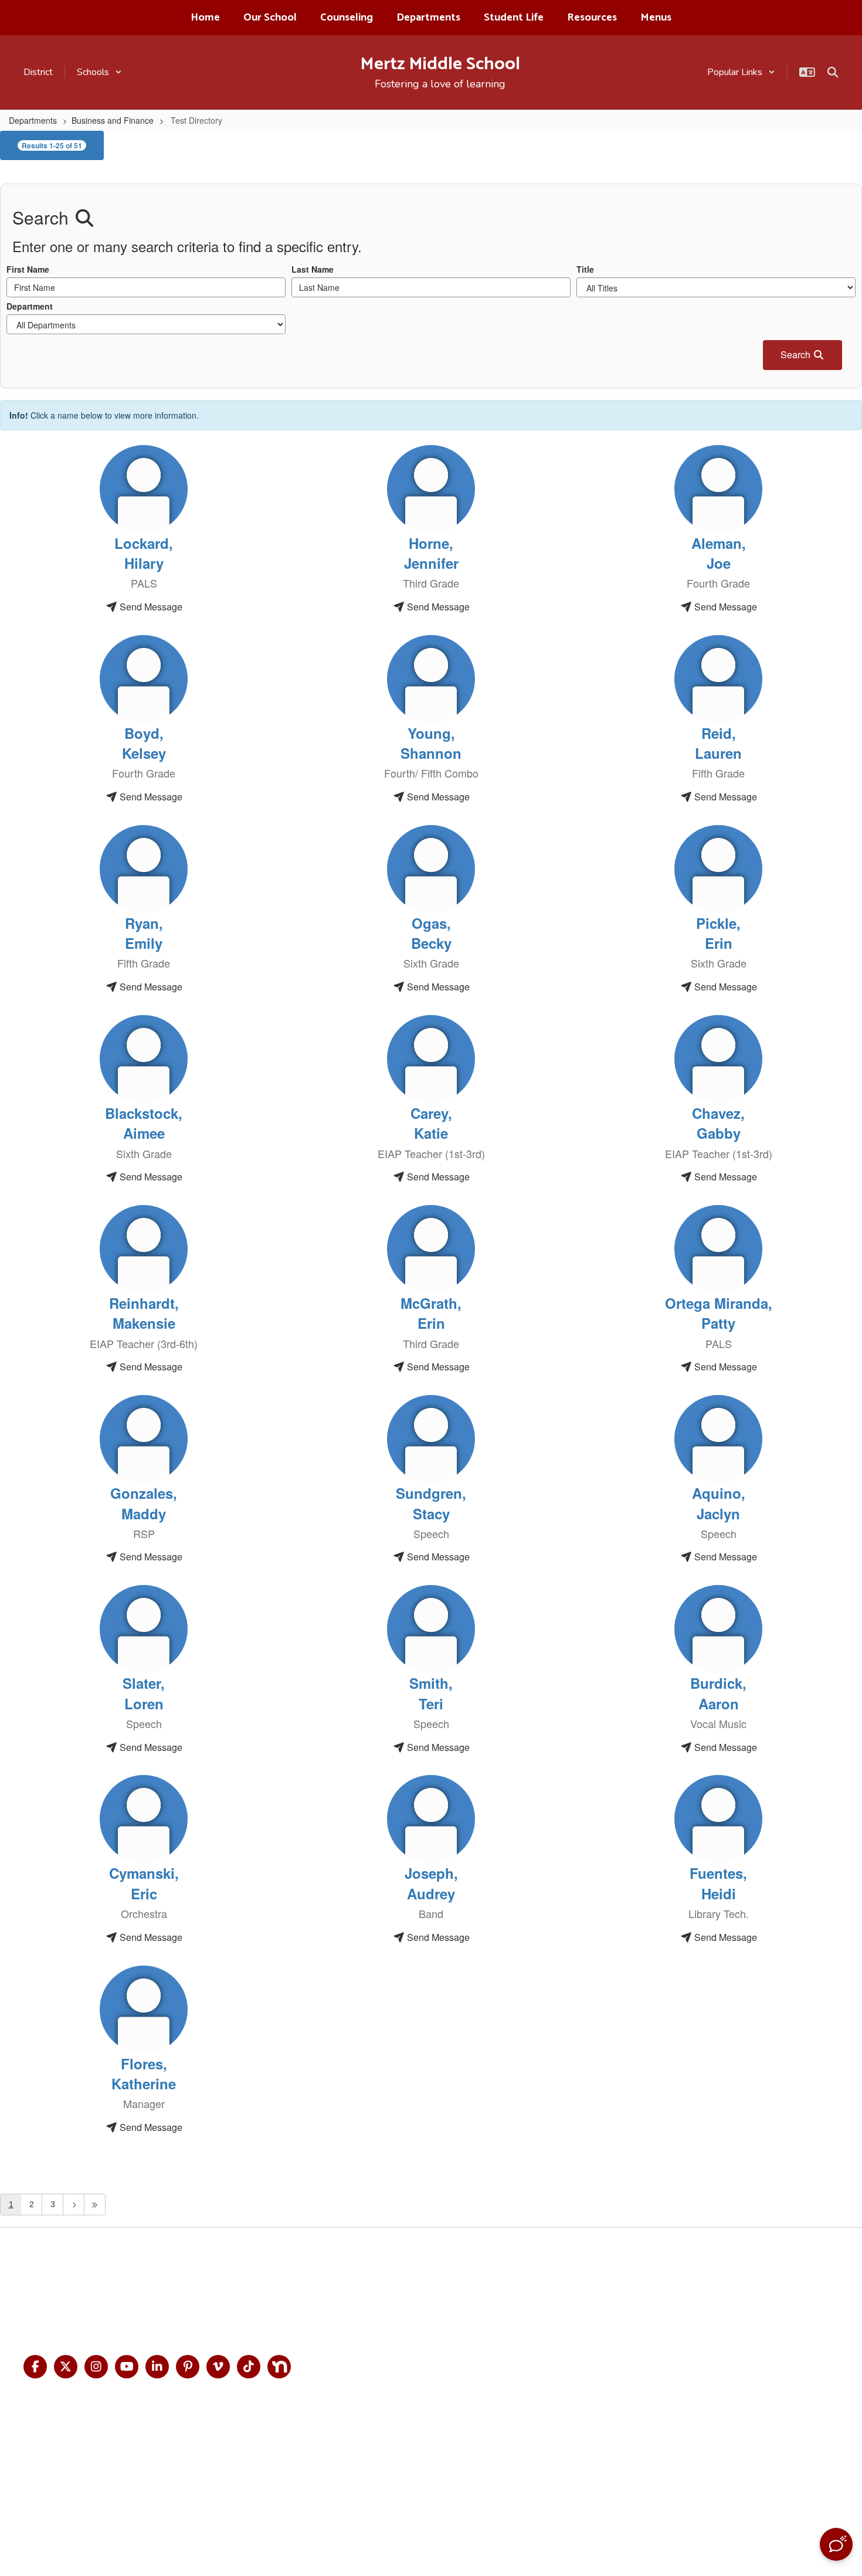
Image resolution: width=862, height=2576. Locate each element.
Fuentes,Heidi (718, 1883)
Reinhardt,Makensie (144, 1313)
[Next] (74, 2205)
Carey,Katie (431, 1123)
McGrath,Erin (431, 1313)
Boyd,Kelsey (144, 743)
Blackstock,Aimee (144, 1123)
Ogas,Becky (431, 933)
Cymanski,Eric (144, 1883)
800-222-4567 (245, 2294)
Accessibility (812, 2277)
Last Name (313, 269)
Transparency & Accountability (681, 2257)
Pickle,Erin (718, 933)
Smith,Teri (431, 1693)
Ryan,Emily (144, 933)
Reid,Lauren (718, 743)
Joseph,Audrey (431, 1883)
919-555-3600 (87, 2294)
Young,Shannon (431, 743)
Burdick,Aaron (718, 1693)
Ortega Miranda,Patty (719, 1313)
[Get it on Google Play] (428, 2481)
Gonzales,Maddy (144, 1503)
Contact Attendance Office (674, 2297)
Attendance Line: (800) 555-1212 (684, 2336)
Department (30, 306)
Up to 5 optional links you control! (688, 2277)
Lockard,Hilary (144, 553)
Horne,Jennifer (431, 553)
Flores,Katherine (144, 2073)
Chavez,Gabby (718, 1123)
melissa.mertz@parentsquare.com (228, 2310)
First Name (28, 269)
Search (797, 354)
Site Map (803, 2257)
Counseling (638, 2317)
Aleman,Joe (719, 553)
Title (585, 269)
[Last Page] (95, 2205)
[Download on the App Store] (525, 2481)
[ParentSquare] (335, 2481)
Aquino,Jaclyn (719, 1503)
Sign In (799, 2297)
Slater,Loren (144, 1693)
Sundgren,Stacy (431, 1503)
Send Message (150, 607)
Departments (33, 120)
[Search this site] (833, 72)
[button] (99, 72)
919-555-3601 (74, 2310)
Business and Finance (113, 120)
